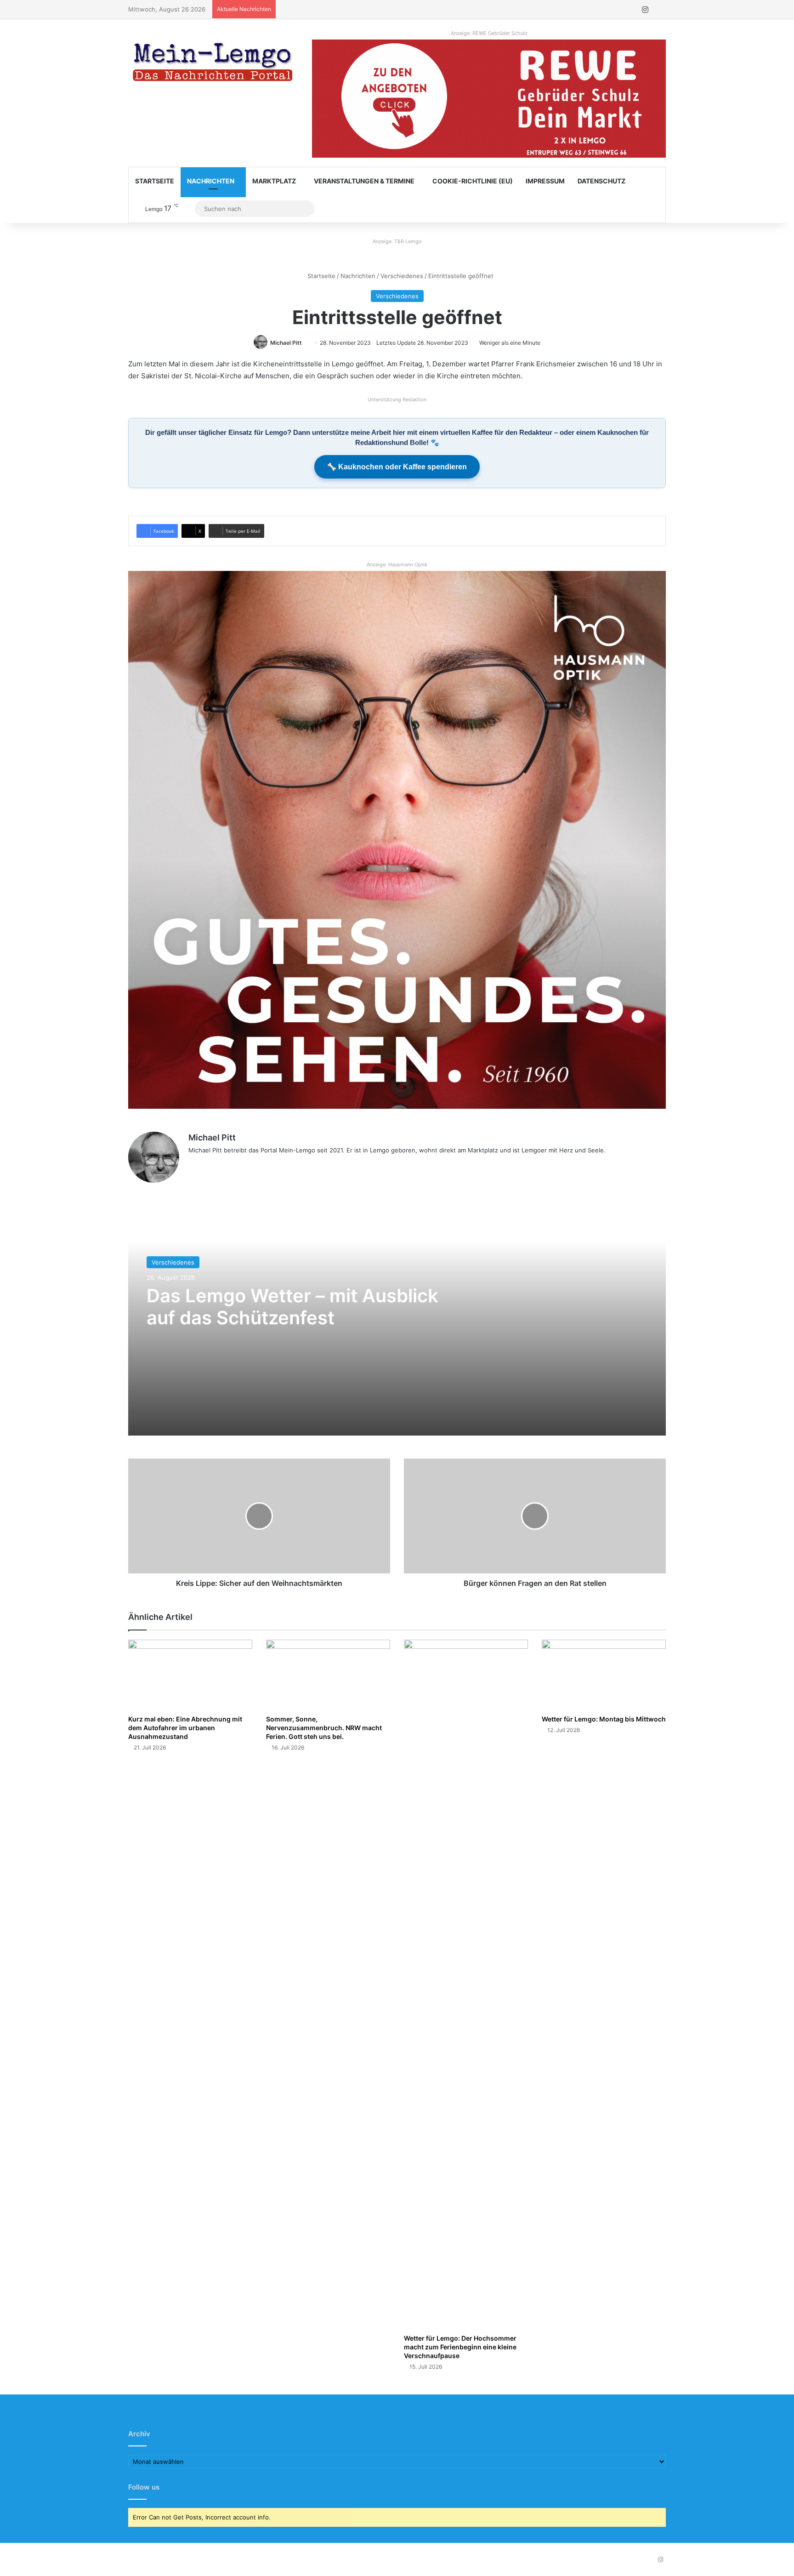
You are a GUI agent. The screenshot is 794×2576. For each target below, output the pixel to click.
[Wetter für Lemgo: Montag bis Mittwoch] (604, 1675)
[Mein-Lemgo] (213, 64)
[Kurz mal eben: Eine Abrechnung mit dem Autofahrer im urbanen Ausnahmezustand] (190, 1675)
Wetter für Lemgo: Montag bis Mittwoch (604, 1719)
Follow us (144, 2487)
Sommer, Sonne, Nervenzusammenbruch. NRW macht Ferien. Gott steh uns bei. (324, 1728)
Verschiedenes (402, 276)
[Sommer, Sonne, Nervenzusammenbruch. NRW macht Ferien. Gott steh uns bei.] (328, 1675)
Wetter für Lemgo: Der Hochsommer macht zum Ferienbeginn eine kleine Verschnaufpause (460, 2347)
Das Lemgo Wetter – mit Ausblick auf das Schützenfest (292, 1307)
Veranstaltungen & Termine (364, 181)
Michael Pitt (286, 343)
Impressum (545, 181)
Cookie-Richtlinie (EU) (473, 181)
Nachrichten (211, 181)
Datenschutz (601, 181)
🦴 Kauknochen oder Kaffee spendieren (397, 467)
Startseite (155, 181)
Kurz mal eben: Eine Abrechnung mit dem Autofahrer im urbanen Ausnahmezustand (185, 1728)
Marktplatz (274, 181)
